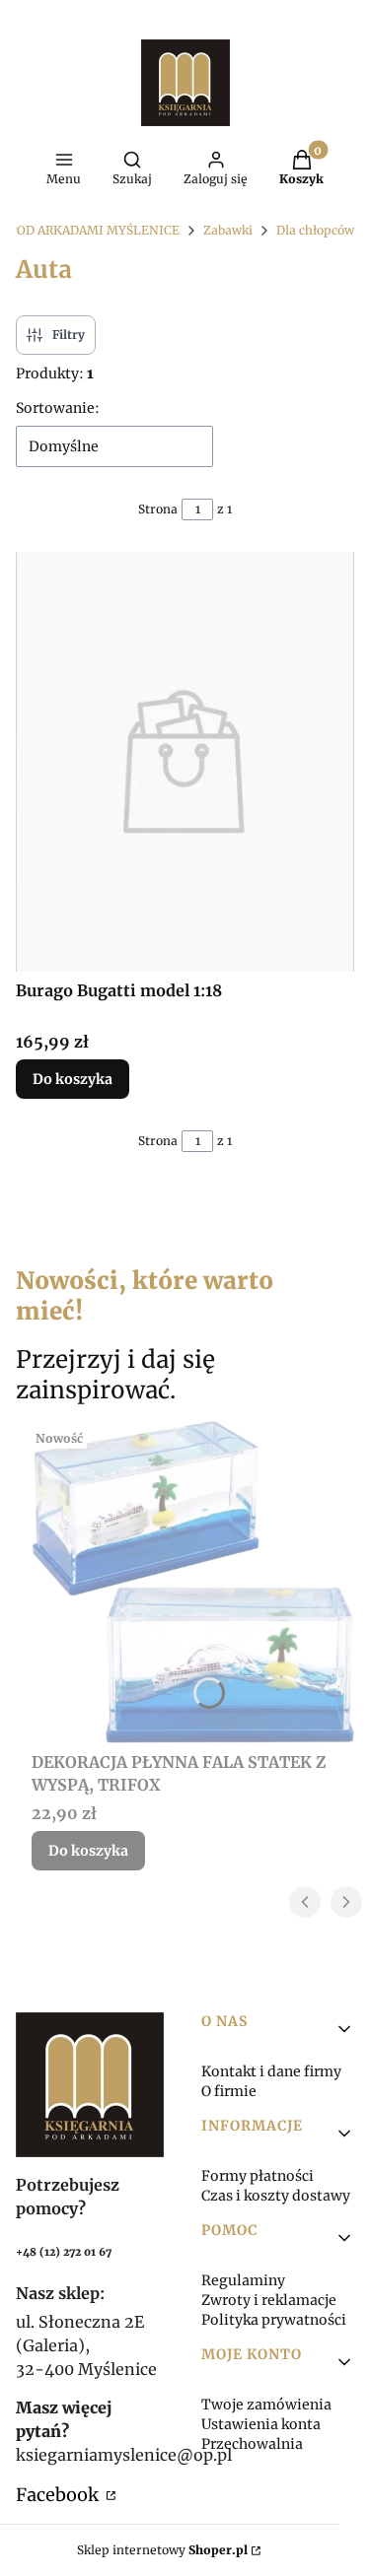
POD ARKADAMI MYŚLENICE (94, 230)
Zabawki (228, 230)
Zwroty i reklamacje (269, 2300)
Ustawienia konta (261, 2424)
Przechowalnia (252, 2444)
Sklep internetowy (162, 2550)
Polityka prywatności (274, 2320)
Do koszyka (73, 1079)
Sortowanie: (58, 408)
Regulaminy (243, 2280)
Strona (158, 509)
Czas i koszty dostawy (276, 2196)
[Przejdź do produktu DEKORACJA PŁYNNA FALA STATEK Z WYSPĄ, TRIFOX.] (193, 1582)
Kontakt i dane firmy (271, 2071)
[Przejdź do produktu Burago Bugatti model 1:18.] (185, 762)
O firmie (229, 2091)
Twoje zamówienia (266, 2405)
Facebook (59, 2495)
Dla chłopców (315, 230)
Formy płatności (258, 2176)
